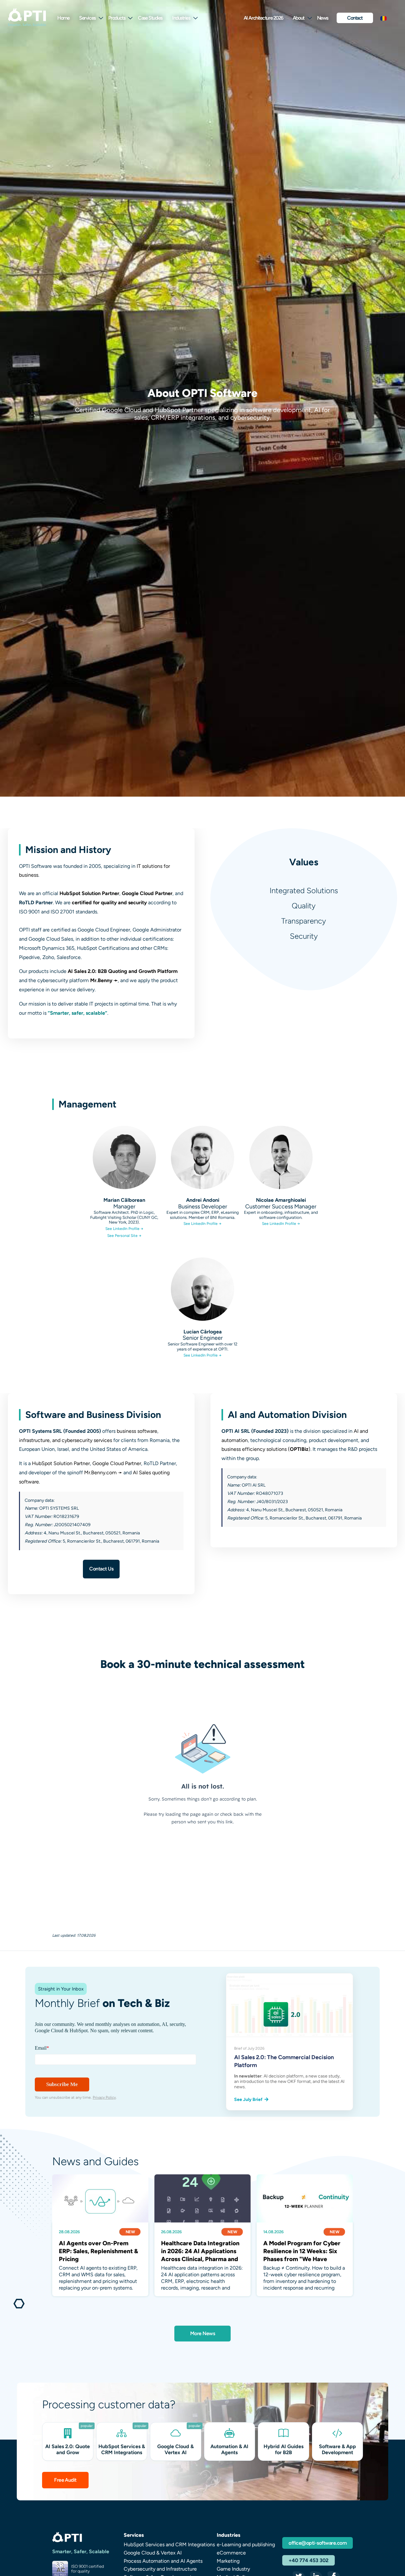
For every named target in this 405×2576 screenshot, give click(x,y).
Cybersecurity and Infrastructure (160, 2569)
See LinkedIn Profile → (124, 1229)
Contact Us (101, 1569)
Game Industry (233, 2569)
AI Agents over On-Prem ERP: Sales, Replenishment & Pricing (98, 2251)
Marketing (228, 2561)
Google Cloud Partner (147, 893)
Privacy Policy (104, 2097)
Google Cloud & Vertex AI (153, 2553)
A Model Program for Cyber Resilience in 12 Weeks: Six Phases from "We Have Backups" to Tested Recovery (304, 2251)
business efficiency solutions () (266, 1449)
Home (63, 18)
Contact (355, 18)
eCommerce (231, 2553)
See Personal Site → (124, 1236)
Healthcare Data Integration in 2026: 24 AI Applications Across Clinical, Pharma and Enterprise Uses (200, 2251)
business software (137, 1431)
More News (202, 2333)
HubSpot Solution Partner (89, 893)
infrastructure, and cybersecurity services (65, 1440)
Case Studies (150, 18)
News (323, 18)
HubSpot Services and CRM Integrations (169, 2545)
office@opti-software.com (318, 2543)
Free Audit (65, 2480)
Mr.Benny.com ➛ (103, 1473)
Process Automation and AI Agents (163, 2561)
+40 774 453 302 (308, 2560)
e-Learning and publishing (246, 2545)
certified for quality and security (109, 903)
